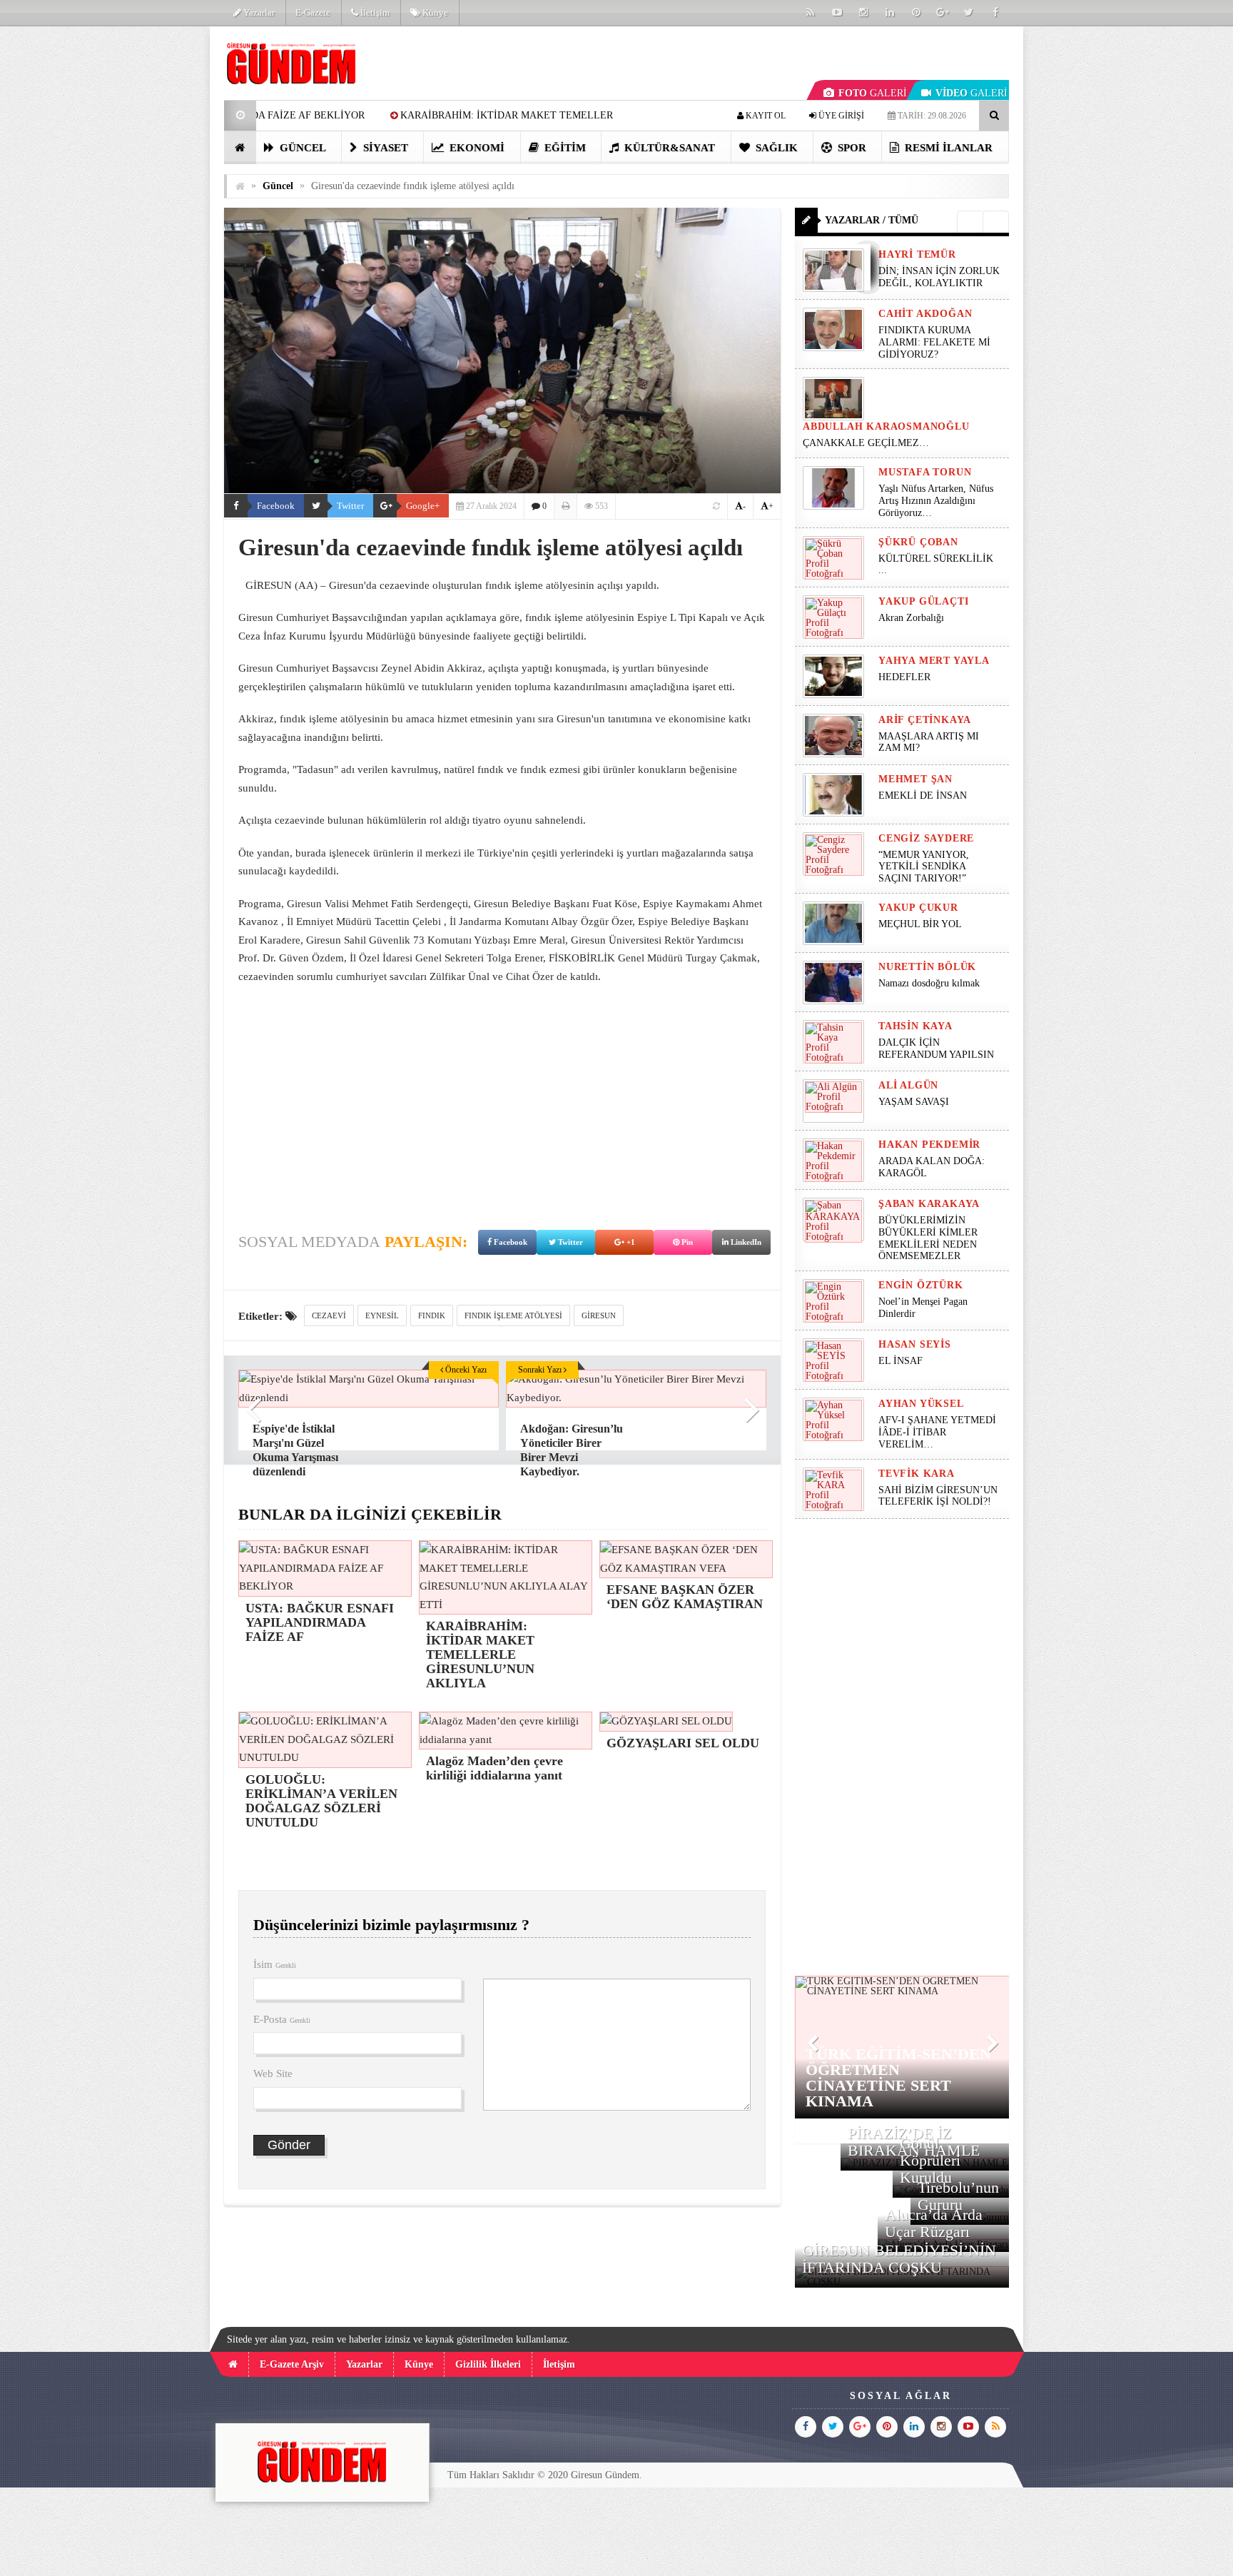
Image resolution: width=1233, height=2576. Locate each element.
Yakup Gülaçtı (923, 601)
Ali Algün (908, 1085)
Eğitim (564, 148)
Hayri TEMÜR (917, 254)
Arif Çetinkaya (925, 720)
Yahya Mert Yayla (934, 661)
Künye (434, 12)
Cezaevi (329, 1315)
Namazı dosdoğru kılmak (929, 983)
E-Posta (282, 2019)
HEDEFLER (904, 677)
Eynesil (382, 1315)
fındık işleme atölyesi (513, 1315)
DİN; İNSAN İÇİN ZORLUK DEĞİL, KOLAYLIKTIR (939, 277)
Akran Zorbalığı (911, 618)
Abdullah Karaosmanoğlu (886, 426)
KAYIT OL (765, 116)
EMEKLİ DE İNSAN (923, 795)
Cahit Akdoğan (925, 314)
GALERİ (873, 93)
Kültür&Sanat (668, 148)
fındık (432, 1315)
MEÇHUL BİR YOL (922, 924)
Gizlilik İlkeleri (488, 2364)
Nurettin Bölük (927, 967)
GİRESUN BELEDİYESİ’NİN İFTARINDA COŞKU (899, 2259)
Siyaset (384, 148)
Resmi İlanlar (947, 148)
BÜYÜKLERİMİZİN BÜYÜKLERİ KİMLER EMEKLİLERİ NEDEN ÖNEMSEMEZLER (928, 1238)
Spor (851, 148)
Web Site (273, 2074)
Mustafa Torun (925, 472)
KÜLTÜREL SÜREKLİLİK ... (936, 565)
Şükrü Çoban (918, 542)
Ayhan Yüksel (921, 1404)
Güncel (301, 148)
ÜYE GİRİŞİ (840, 116)
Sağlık (775, 148)
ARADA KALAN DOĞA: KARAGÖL (932, 1167)
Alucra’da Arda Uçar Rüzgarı (934, 2223)
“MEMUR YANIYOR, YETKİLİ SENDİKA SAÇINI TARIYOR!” (924, 867)
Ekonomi (476, 148)
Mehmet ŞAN (915, 779)
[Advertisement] (152, 240)
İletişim (374, 12)
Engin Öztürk (921, 1285)
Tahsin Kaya (915, 1026)
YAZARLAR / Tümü (872, 220)
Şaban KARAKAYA (929, 1204)
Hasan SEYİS (915, 1344)
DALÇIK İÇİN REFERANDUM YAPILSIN (936, 1049)
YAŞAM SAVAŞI (914, 1102)
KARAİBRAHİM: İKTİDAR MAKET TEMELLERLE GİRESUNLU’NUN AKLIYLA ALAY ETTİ (425, 115)
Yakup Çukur (918, 908)
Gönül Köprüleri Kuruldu (930, 2160)
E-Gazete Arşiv (292, 2364)
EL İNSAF (900, 1361)
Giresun (599, 1315)
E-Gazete (313, 12)
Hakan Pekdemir (929, 1145)
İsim (275, 1964)
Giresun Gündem (605, 2475)
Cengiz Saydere (926, 838)
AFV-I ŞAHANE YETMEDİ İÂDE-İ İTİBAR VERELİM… (937, 1432)
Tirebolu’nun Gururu (958, 2196)
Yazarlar (258, 12)
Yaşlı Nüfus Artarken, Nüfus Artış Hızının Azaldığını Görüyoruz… (936, 501)
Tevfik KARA (917, 1474)
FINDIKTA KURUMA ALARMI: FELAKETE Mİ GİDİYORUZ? (934, 342)
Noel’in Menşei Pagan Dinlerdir (923, 1308)
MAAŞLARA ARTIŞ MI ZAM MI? (929, 742)
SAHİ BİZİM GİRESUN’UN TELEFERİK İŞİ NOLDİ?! (938, 1496)
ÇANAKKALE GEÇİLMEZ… (867, 443)
